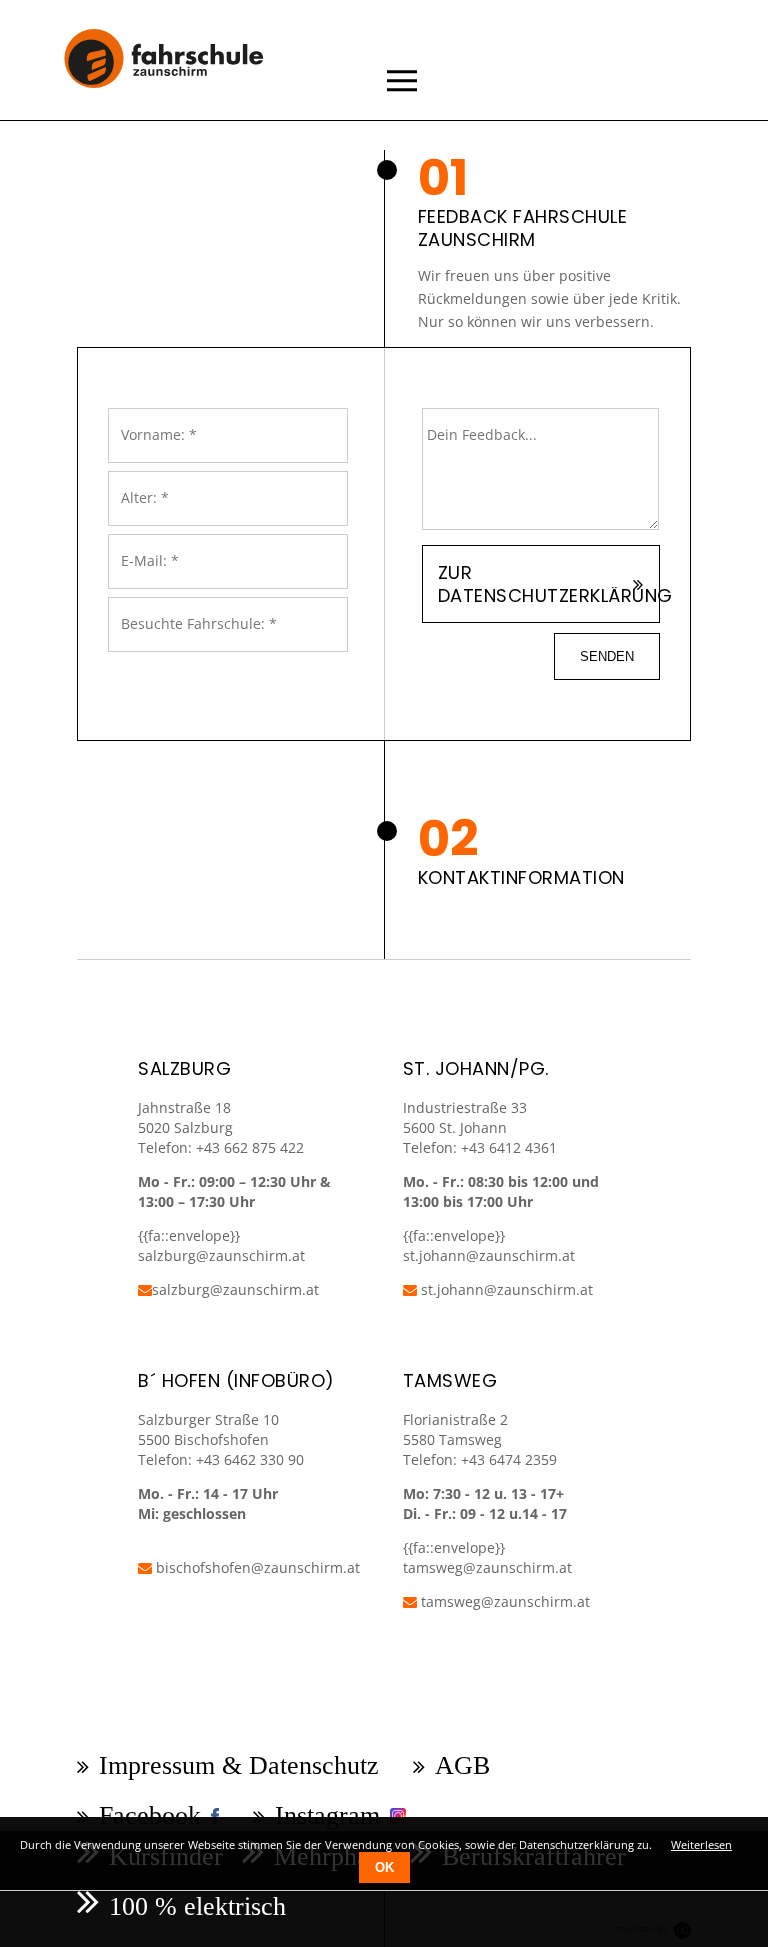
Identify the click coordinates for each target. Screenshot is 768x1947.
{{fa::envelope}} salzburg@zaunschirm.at (221, 1245)
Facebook (150, 1815)
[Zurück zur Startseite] (178, 99)
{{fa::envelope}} (454, 1235)
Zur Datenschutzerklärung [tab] (549, 584)
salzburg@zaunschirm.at (235, 1289)
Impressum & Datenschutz (239, 1765)
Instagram (327, 1815)
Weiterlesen (701, 1844)
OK (384, 1867)
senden (607, 656)
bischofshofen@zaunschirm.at (256, 1567)
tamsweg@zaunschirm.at (487, 1567)
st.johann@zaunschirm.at (489, 1255)
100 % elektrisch (197, 1906)
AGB (462, 1765)
